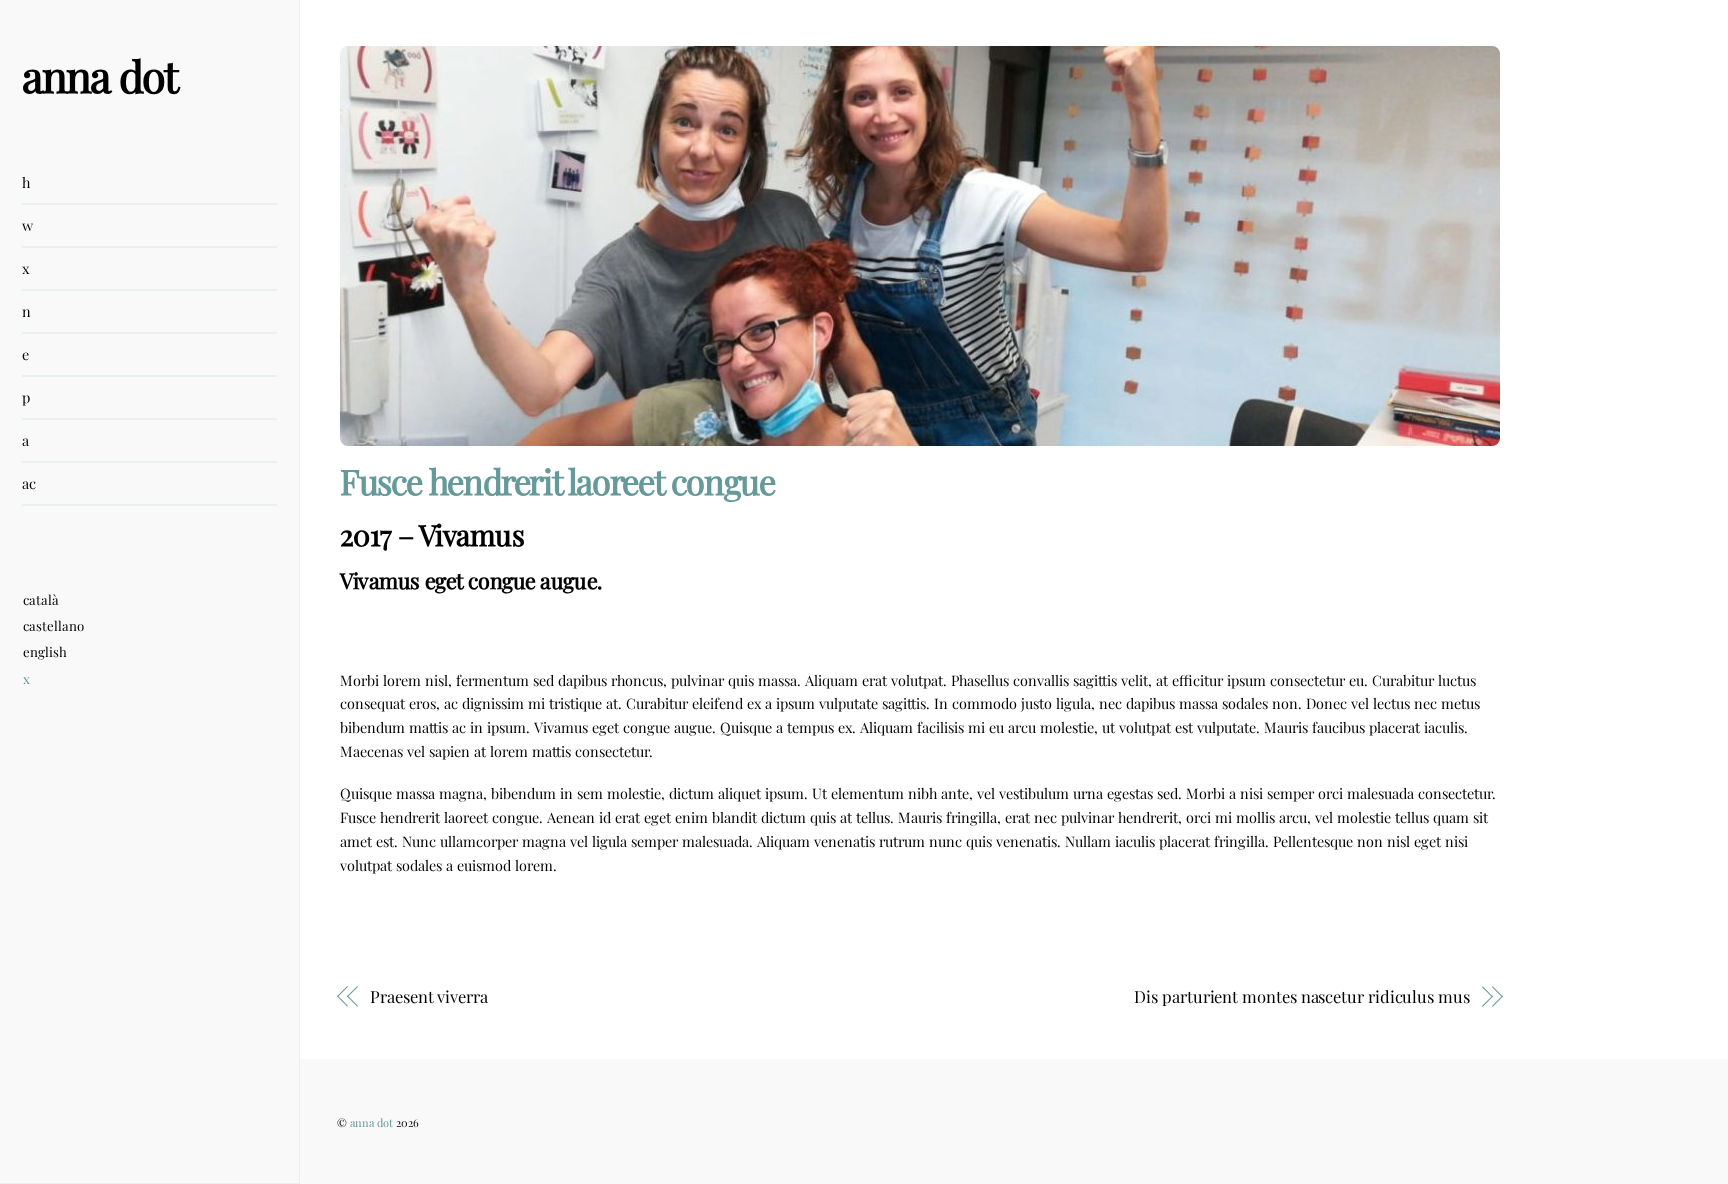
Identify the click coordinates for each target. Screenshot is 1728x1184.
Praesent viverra (429, 996)
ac (29, 483)
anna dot (371, 1122)
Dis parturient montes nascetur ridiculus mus (1301, 996)
